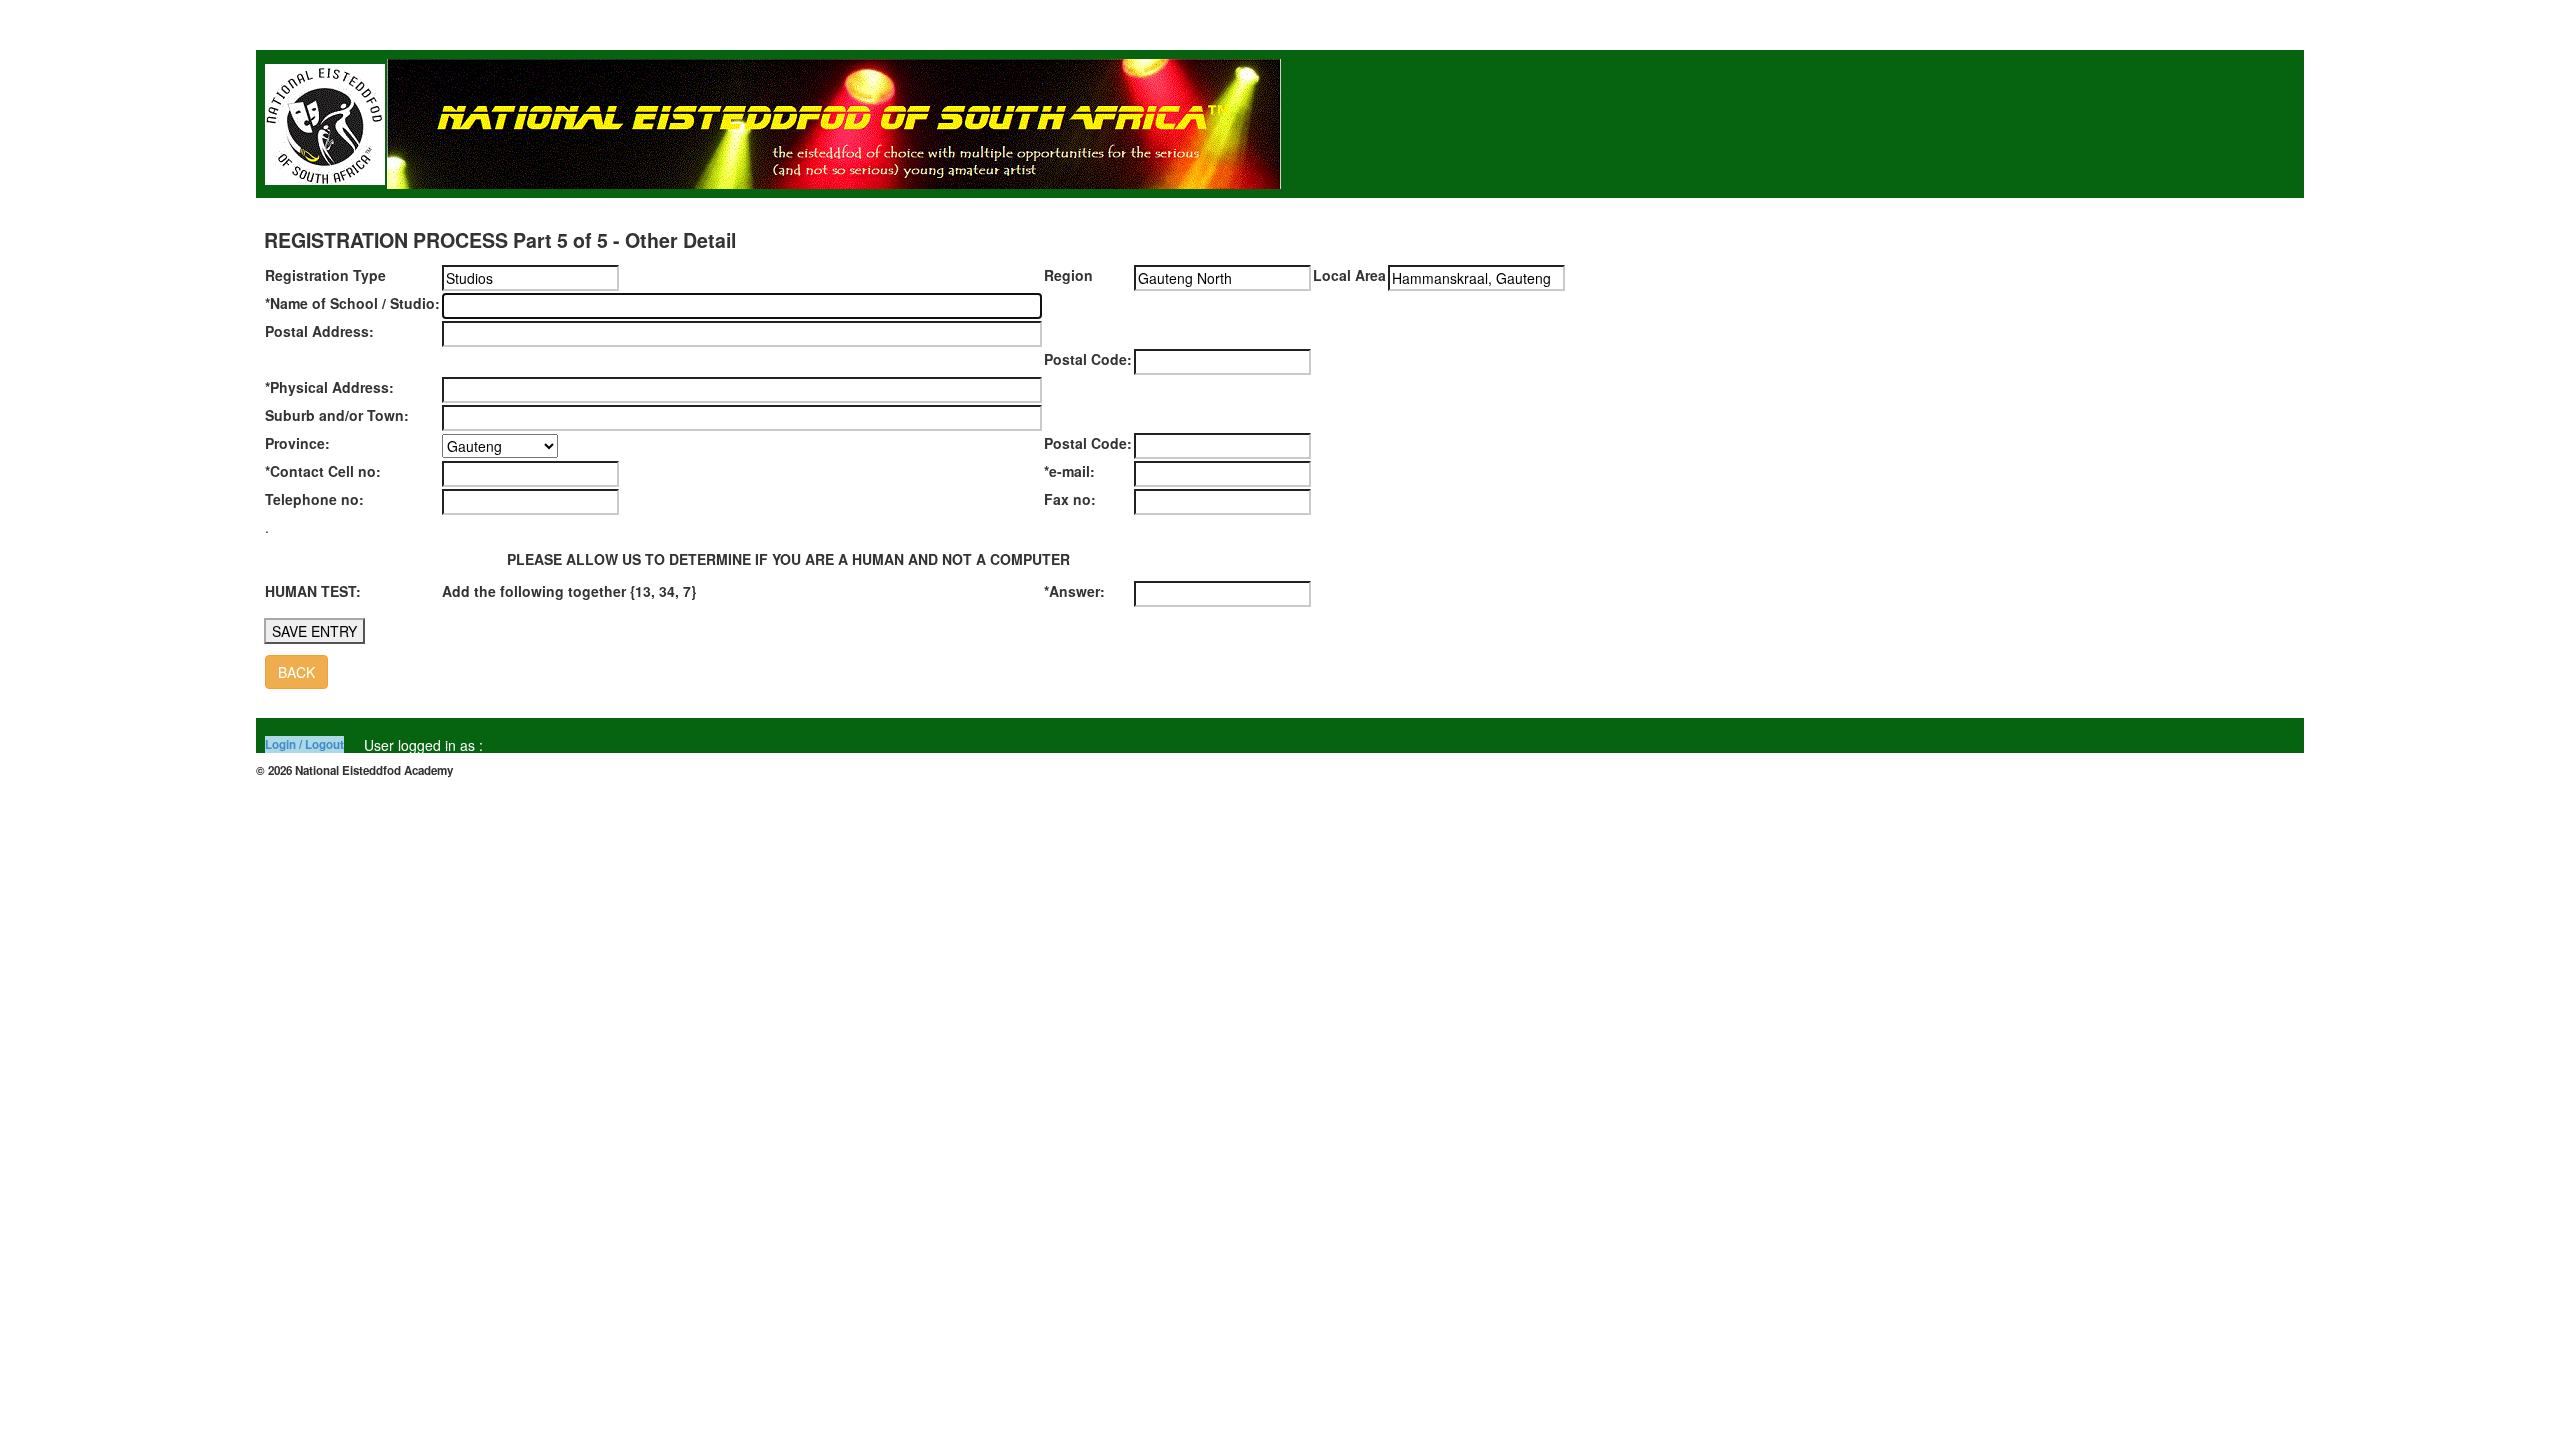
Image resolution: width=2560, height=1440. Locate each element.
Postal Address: (319, 331)
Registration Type (325, 275)
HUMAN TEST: (313, 591)
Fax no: (1070, 499)
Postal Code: (1088, 359)
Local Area (1349, 275)
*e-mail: (1069, 471)
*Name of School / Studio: (352, 303)
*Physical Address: (329, 387)
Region (1068, 275)
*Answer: (1074, 591)
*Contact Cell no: (323, 471)
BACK (296, 672)
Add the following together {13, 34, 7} (569, 591)
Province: (297, 443)
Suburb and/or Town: (337, 415)
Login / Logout (304, 744)
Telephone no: (314, 499)
